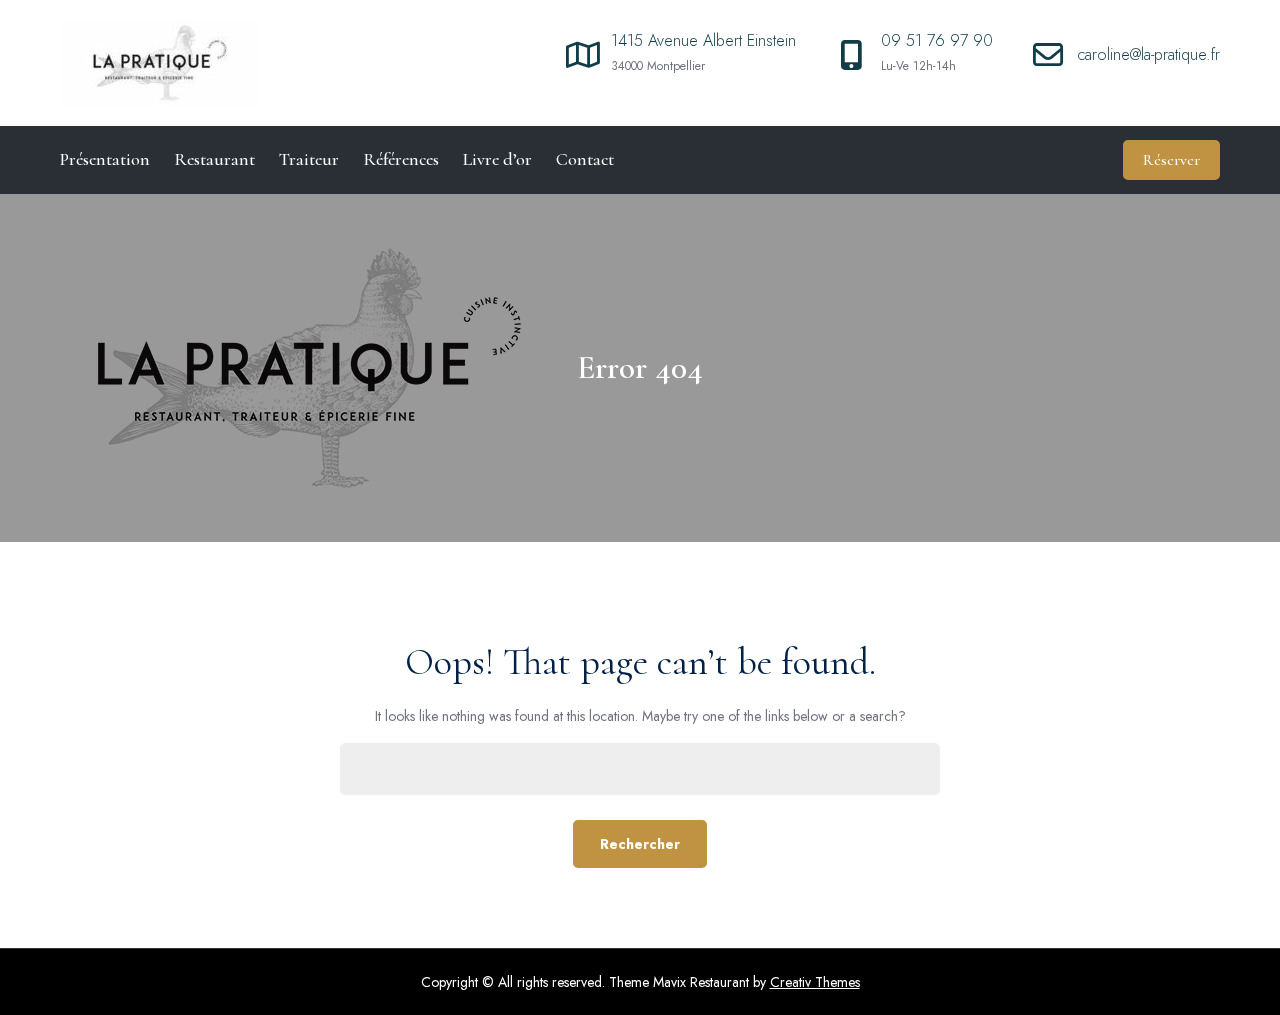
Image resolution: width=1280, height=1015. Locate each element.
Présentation (105, 159)
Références (401, 159)
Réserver (1171, 160)
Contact (585, 159)
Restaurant (214, 159)
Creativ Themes (815, 982)
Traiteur (309, 159)
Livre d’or (497, 159)
